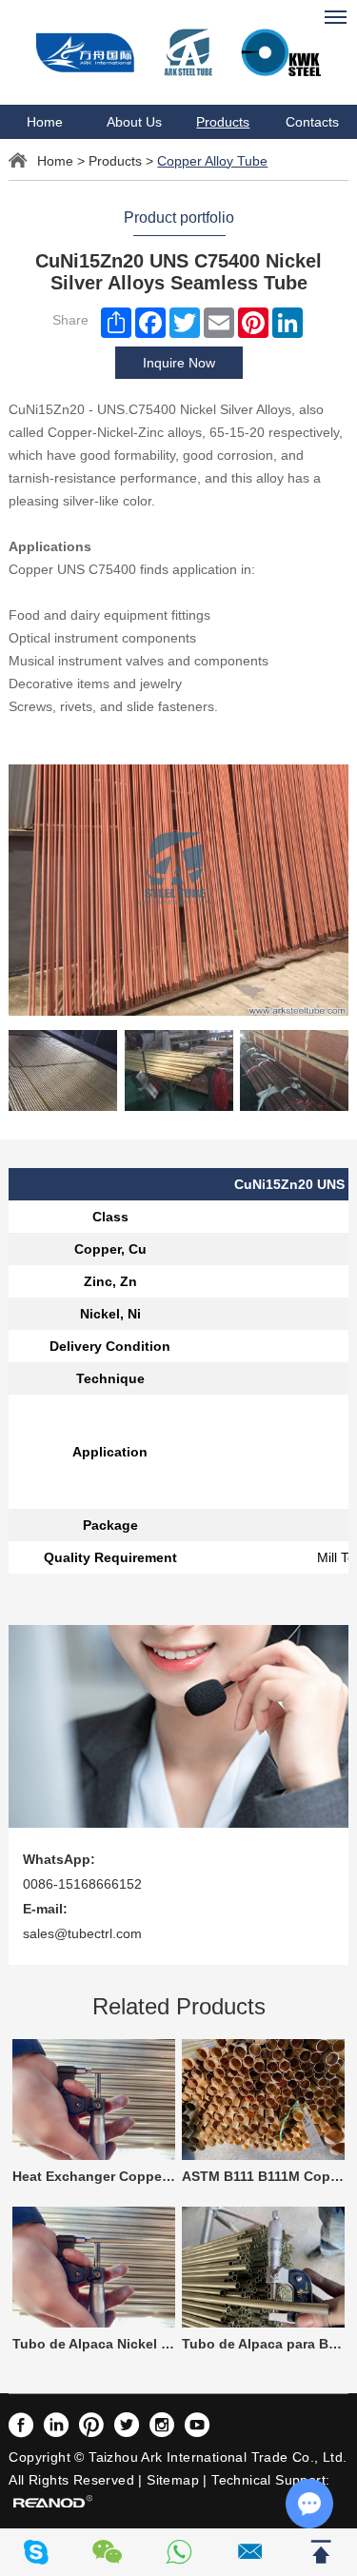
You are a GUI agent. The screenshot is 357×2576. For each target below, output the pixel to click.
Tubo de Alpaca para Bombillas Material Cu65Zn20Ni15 (263, 2344)
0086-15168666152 (82, 1884)
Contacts (312, 122)
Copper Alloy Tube (212, 161)
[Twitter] (185, 323)
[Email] (219, 323)
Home (45, 122)
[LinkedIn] (288, 323)
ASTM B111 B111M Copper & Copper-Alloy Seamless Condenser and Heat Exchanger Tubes (263, 2176)
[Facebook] (150, 323)
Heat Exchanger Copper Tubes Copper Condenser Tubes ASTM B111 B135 (94, 2176)
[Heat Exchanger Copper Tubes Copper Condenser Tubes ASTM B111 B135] (94, 2100)
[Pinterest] (253, 323)
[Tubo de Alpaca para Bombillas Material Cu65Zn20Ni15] (263, 2267)
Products (223, 122)
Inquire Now (179, 363)
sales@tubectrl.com (82, 1933)
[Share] (116, 323)
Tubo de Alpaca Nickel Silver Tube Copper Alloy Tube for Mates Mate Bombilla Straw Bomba (94, 2344)
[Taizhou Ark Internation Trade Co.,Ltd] (179, 52)
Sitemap (173, 2480)
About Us (134, 122)
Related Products (179, 2006)
